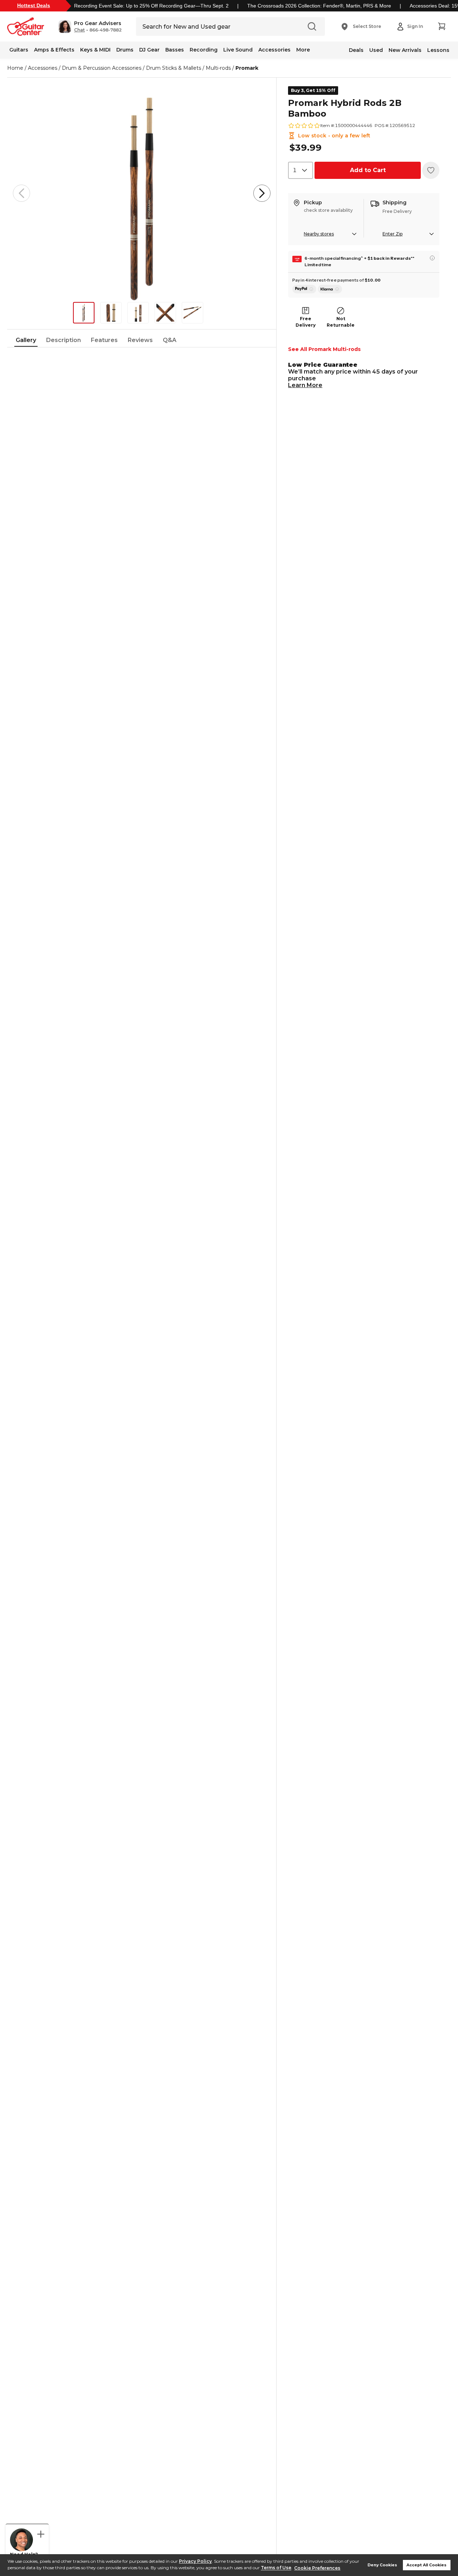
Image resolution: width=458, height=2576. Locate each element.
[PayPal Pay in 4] (304, 289)
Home (15, 68)
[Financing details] (432, 258)
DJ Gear (149, 50)
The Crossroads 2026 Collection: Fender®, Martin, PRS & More (319, 6)
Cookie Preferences (317, 2568)
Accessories (274, 50)
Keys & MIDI (95, 50)
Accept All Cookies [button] (427, 2565)
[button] (90, 26)
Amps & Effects (54, 50)
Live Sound (238, 50)
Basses (175, 50)
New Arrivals (405, 50)
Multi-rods (218, 68)
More (303, 50)
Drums (125, 50)
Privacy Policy (195, 2561)
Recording (204, 50)
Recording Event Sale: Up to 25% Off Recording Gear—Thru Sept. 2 (151, 6)
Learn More (305, 385)
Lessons (438, 50)
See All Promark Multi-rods (324, 349)
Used (376, 50)
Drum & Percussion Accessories (102, 68)
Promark (247, 68)
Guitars (19, 50)
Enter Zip (393, 234)
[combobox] (301, 170)
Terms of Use (276, 2568)
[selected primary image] (142, 193)
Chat (79, 30)
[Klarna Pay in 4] (330, 289)
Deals (356, 50)
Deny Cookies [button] (382, 2565)
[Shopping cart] (442, 26)
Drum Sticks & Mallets (174, 68)
